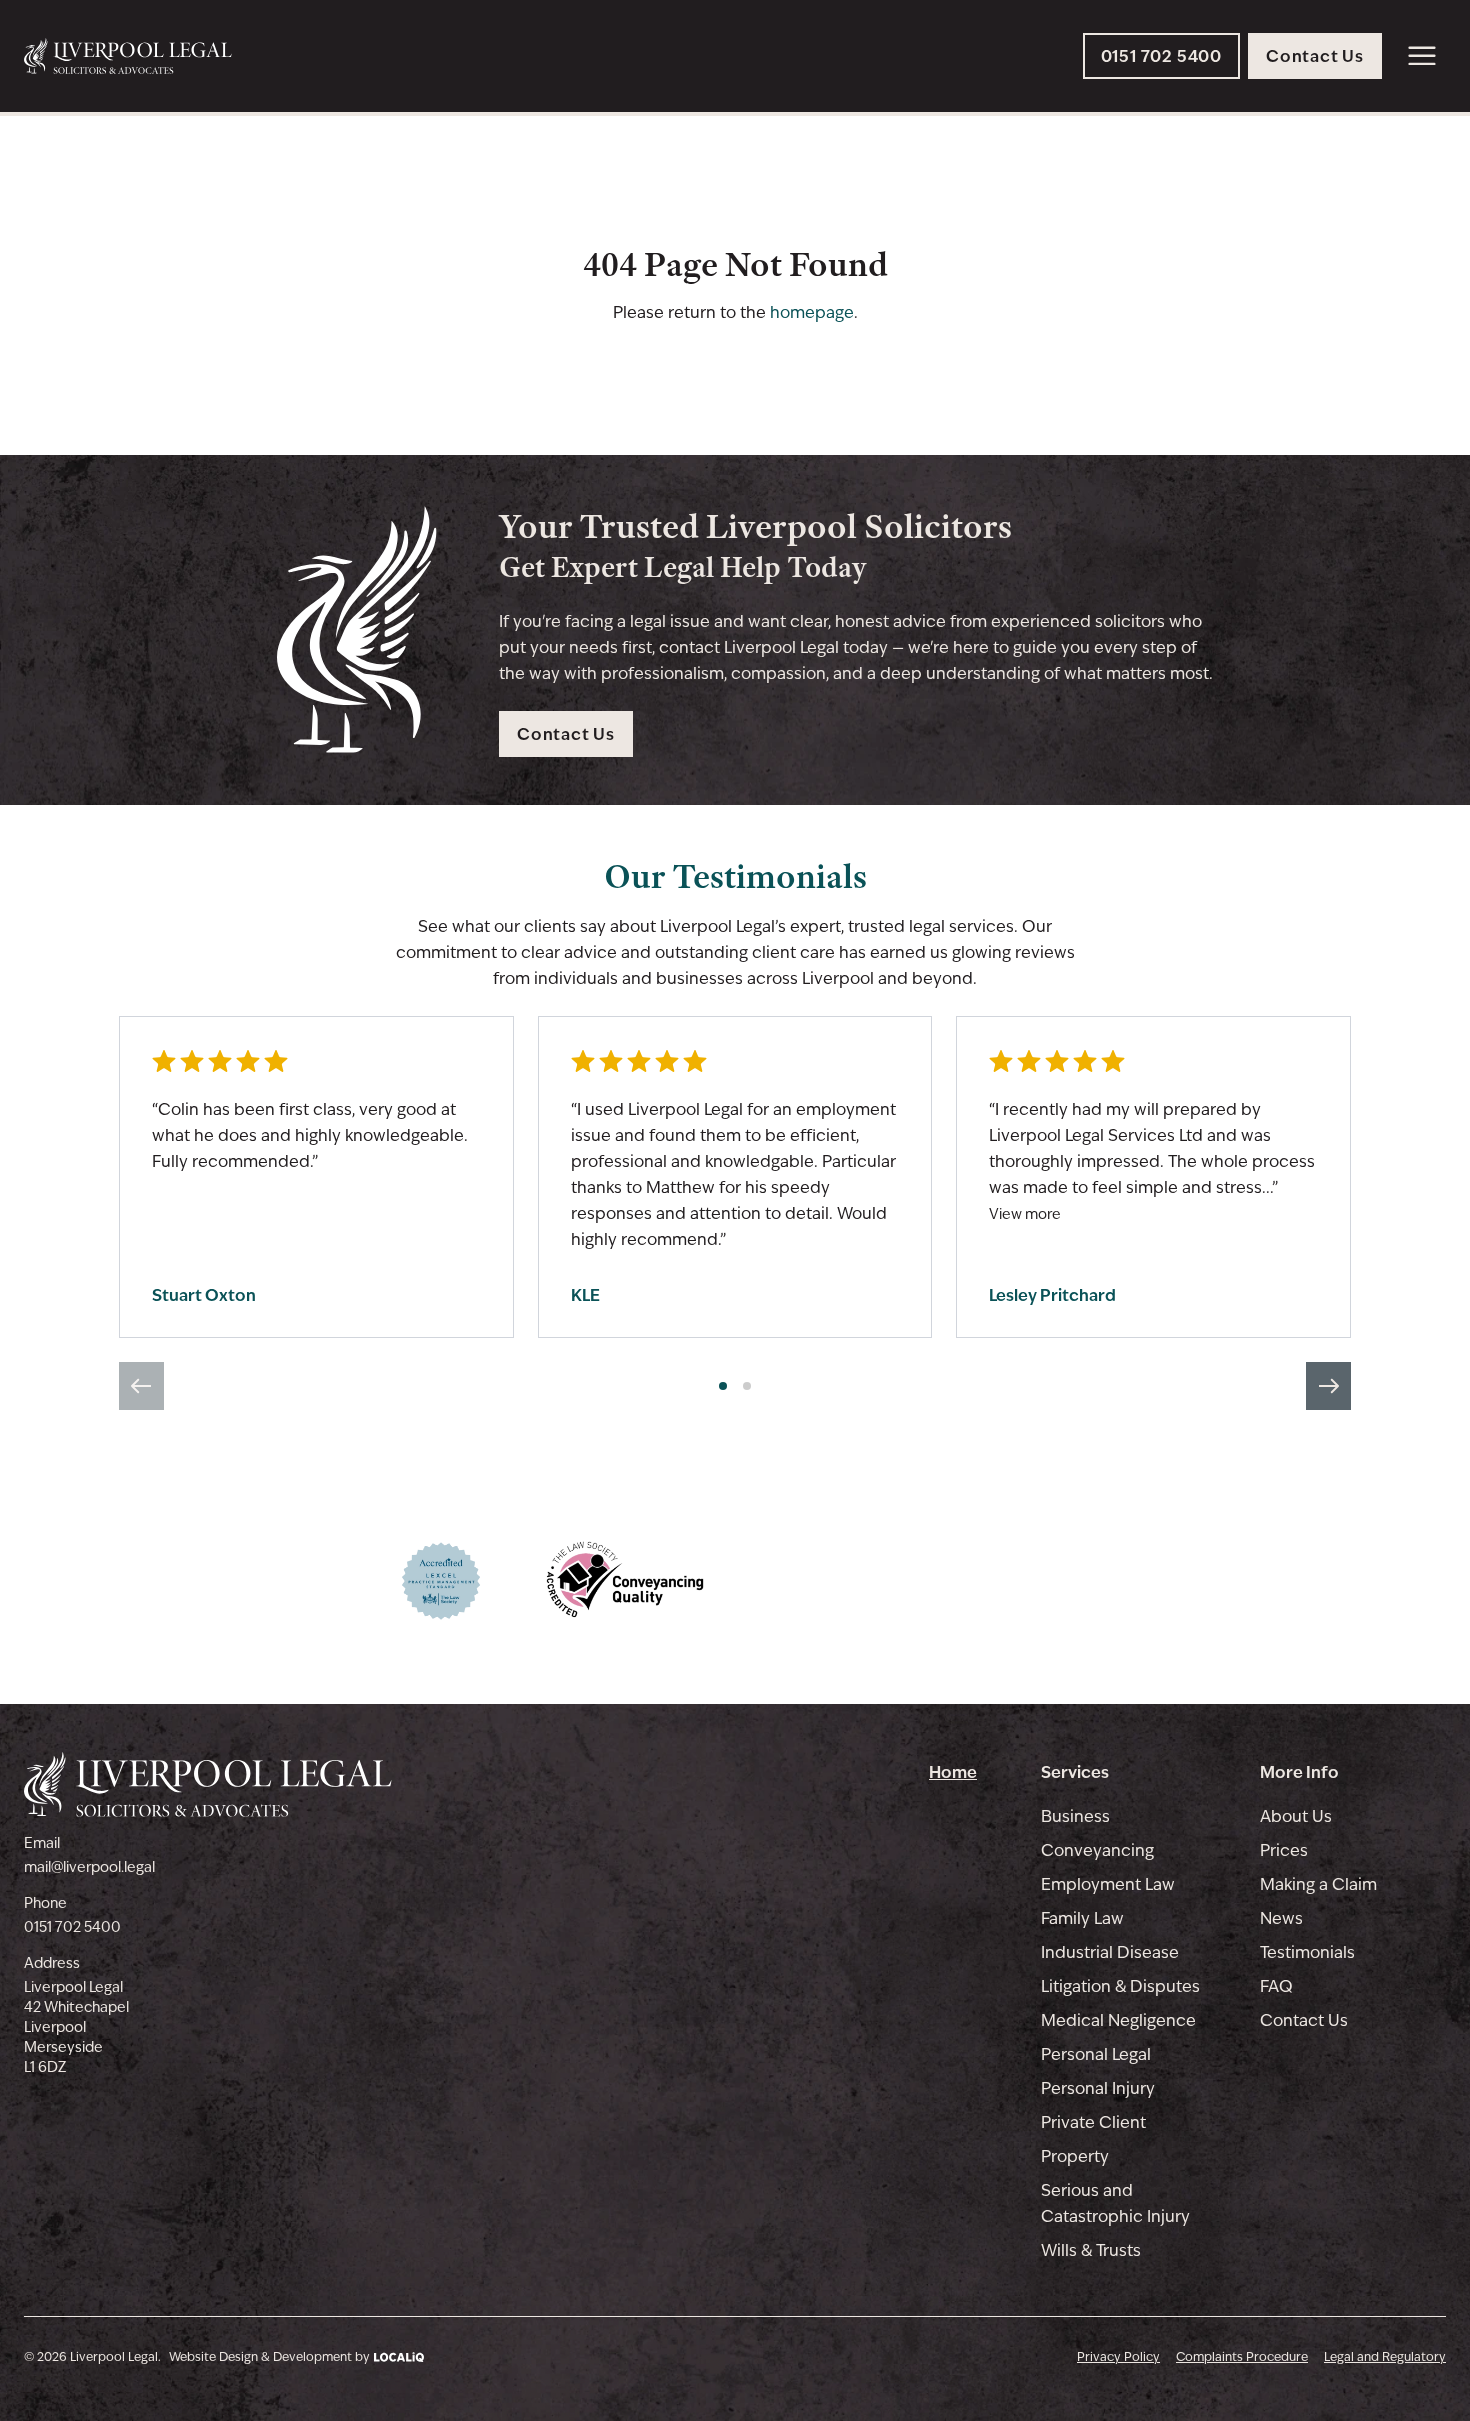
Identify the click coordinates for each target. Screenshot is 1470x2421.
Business (1075, 1816)
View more (1025, 1214)
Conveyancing (1097, 1850)
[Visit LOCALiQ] (397, 2356)
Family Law (1082, 1918)
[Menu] (1422, 56)
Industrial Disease (1110, 1952)
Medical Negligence (1118, 2020)
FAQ (1276, 1986)
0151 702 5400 (72, 1927)
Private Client (1093, 2122)
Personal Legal (1096, 2054)
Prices (1284, 1850)
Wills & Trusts (1091, 2250)
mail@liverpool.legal (89, 1867)
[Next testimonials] (1328, 1386)
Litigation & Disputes (1120, 1986)
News (1281, 1918)
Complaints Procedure (1242, 2357)
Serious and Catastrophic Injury (1115, 2203)
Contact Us (1304, 2020)
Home (953, 1772)
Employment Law (1108, 1884)
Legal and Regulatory (1385, 2357)
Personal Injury (1098, 2088)
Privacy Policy (1118, 2357)
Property (1075, 2156)
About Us (1296, 1816)
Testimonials (1307, 1952)
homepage (812, 312)
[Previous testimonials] (141, 1386)
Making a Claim (1318, 1884)
